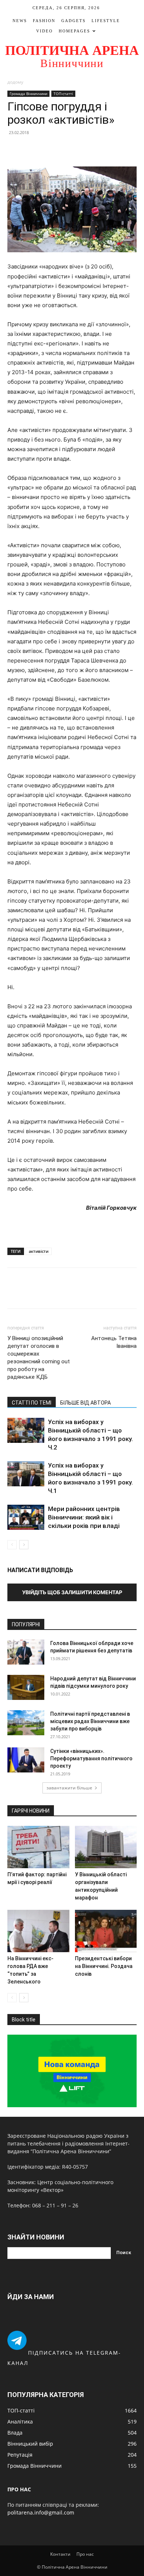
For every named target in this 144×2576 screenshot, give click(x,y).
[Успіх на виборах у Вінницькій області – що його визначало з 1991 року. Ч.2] (26, 1431)
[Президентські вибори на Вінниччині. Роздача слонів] (106, 1931)
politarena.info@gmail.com (41, 2512)
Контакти (60, 2554)
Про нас (85, 2554)
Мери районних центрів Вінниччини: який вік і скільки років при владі (84, 1517)
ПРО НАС (19, 2489)
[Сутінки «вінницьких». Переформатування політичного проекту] (26, 1760)
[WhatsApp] (66, 149)
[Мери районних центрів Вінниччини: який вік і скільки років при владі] (26, 1517)
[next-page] (24, 1545)
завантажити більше (69, 1788)
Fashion (44, 21)
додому (15, 82)
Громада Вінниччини (28, 94)
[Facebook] (15, 149)
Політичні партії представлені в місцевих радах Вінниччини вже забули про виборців (90, 1721)
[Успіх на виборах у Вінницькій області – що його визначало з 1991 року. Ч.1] (26, 1474)
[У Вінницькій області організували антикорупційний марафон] (106, 1847)
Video (44, 31)
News (20, 21)
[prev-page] (12, 1545)
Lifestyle (106, 21)
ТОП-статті (63, 94)
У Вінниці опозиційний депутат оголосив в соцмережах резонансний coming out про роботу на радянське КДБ (39, 1358)
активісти (39, 1251)
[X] (32, 149)
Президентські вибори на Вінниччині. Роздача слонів (104, 1966)
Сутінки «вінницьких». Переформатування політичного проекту (91, 1758)
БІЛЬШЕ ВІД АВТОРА (85, 1403)
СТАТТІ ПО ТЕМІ (32, 1403)
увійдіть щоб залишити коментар (72, 1592)
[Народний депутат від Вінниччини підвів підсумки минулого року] (26, 1688)
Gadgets (73, 21)
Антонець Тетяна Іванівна (114, 1342)
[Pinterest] (49, 149)
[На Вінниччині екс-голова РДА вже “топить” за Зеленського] (38, 1931)
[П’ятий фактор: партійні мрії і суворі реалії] (38, 1847)
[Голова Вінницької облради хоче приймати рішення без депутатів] (26, 1652)
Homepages (74, 31)
